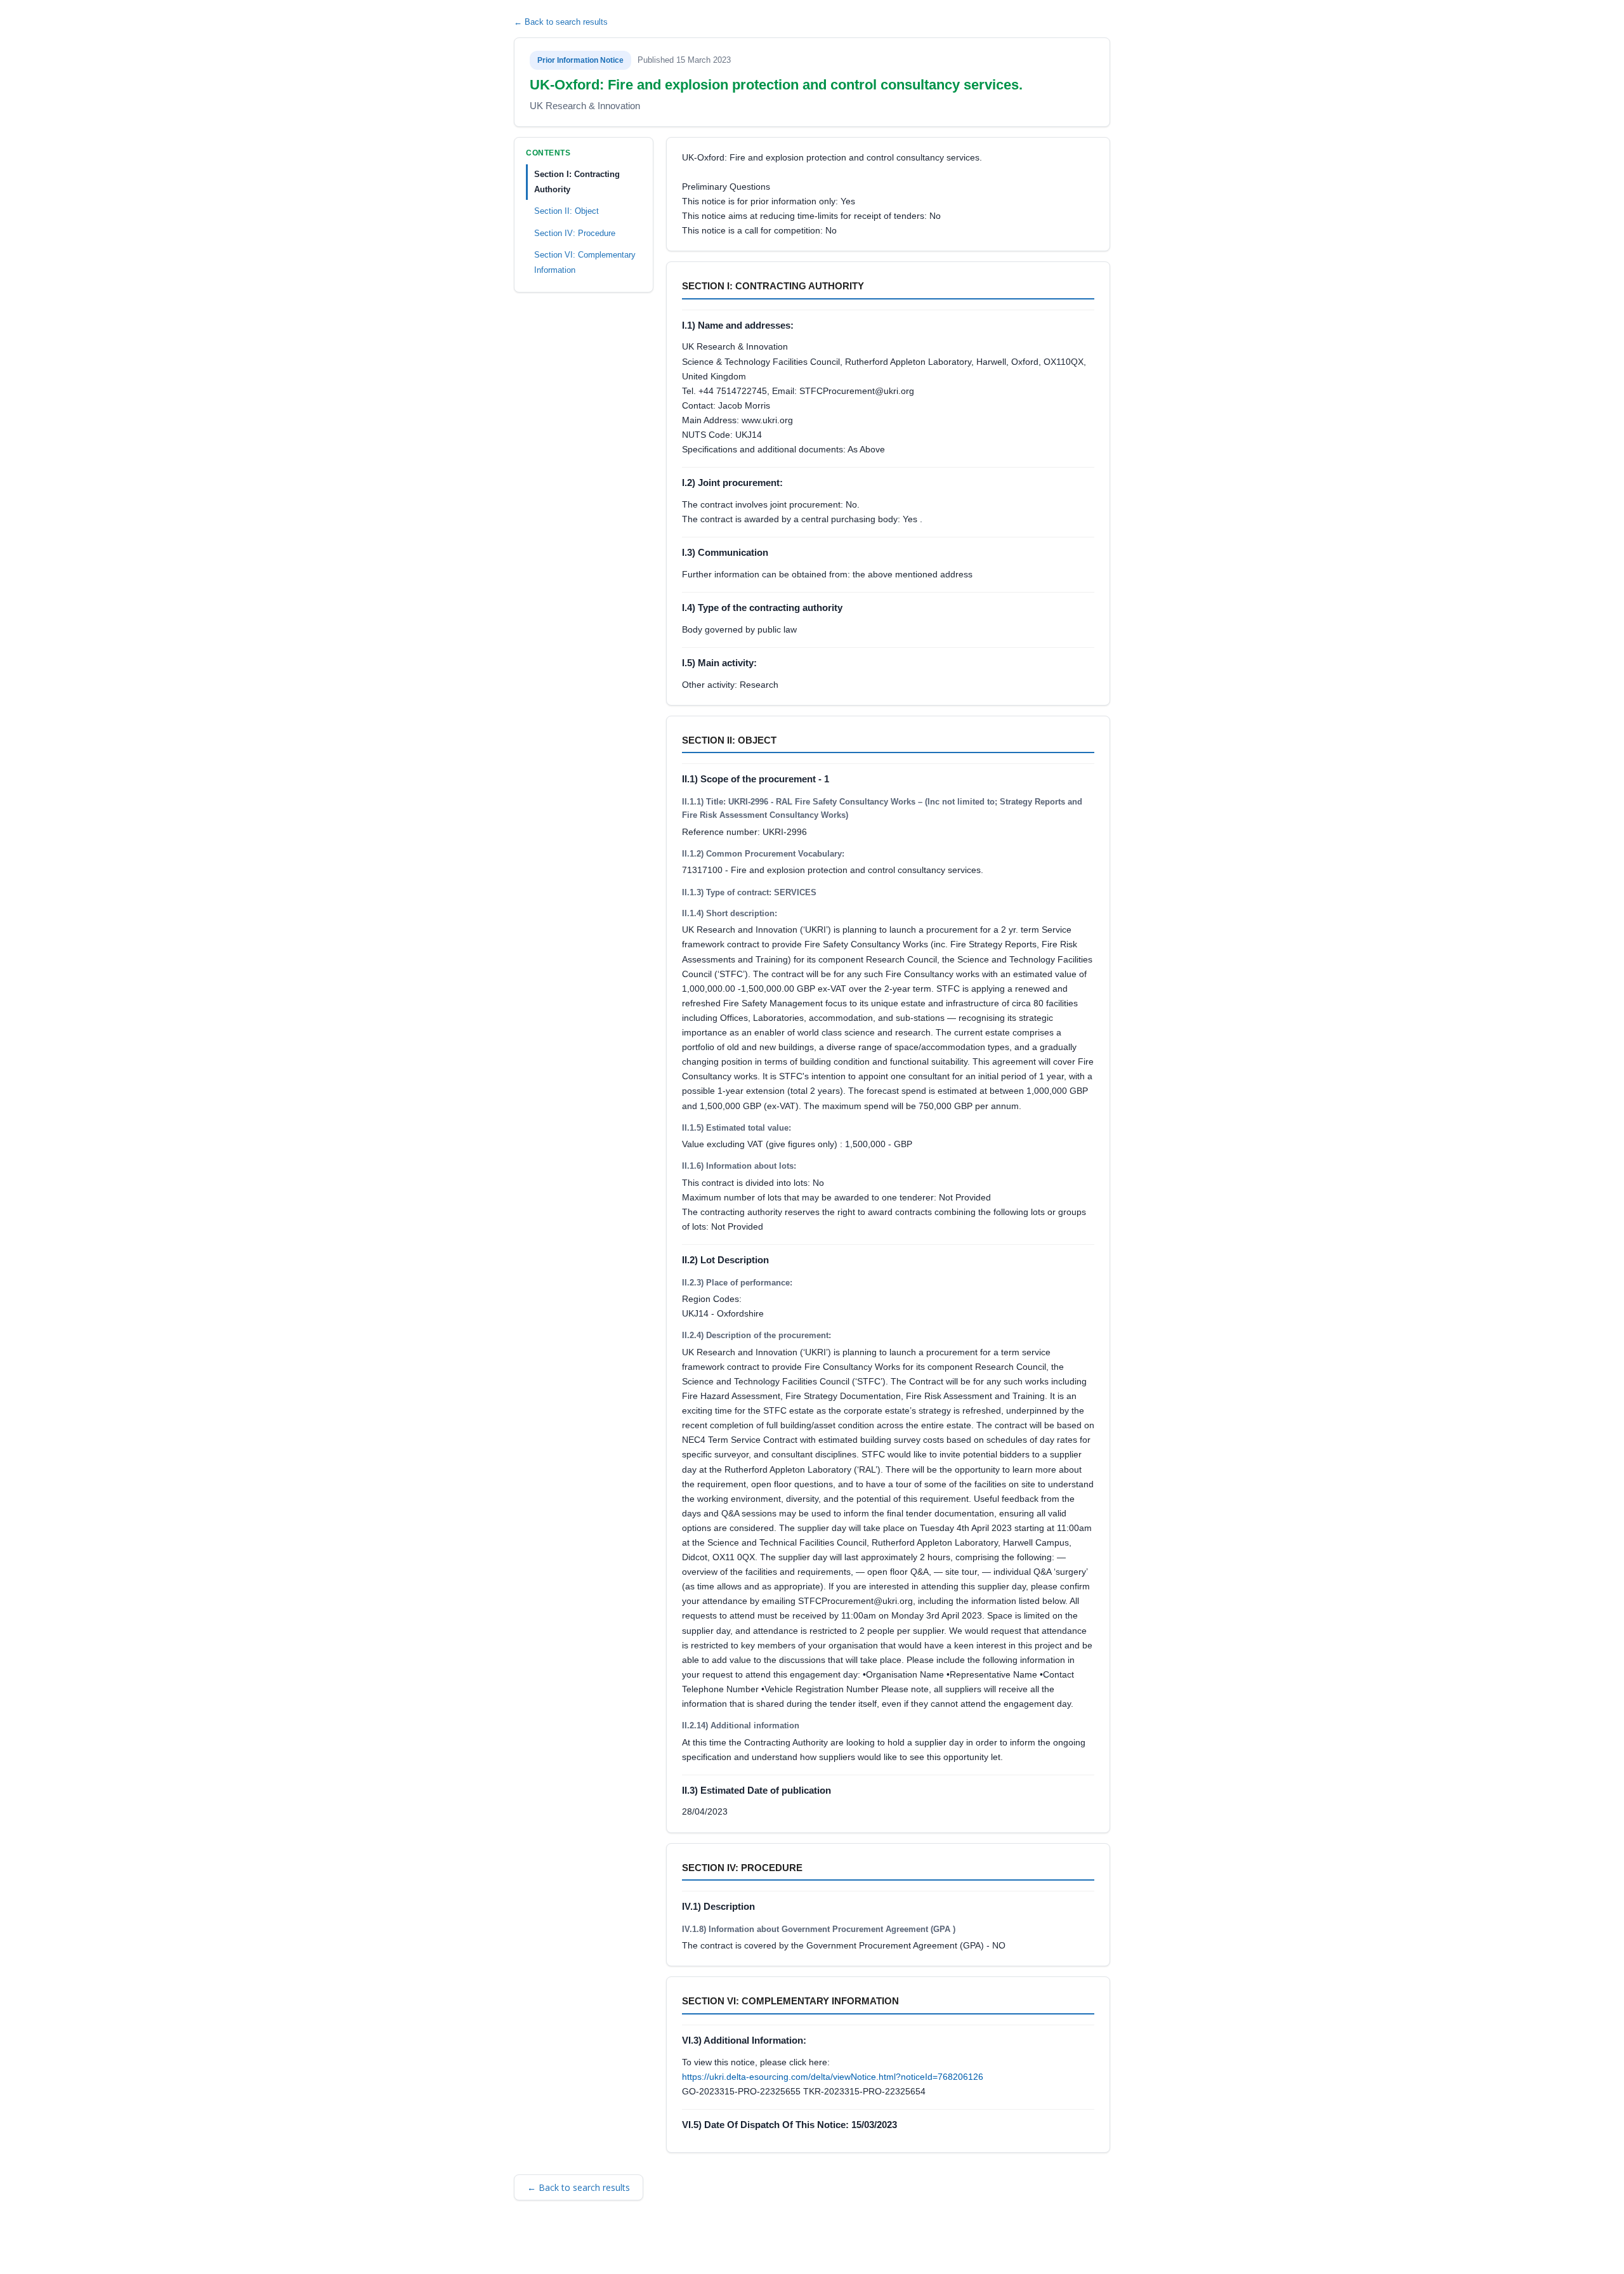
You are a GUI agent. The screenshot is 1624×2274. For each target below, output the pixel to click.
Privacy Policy (691, 2247)
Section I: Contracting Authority (577, 182)
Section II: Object (566, 211)
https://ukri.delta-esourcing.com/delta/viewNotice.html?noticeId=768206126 (833, 2077)
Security (638, 2247)
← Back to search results (561, 22)
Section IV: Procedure (575, 233)
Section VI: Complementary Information (585, 262)
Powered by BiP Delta (768, 2247)
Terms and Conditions (571, 2247)
